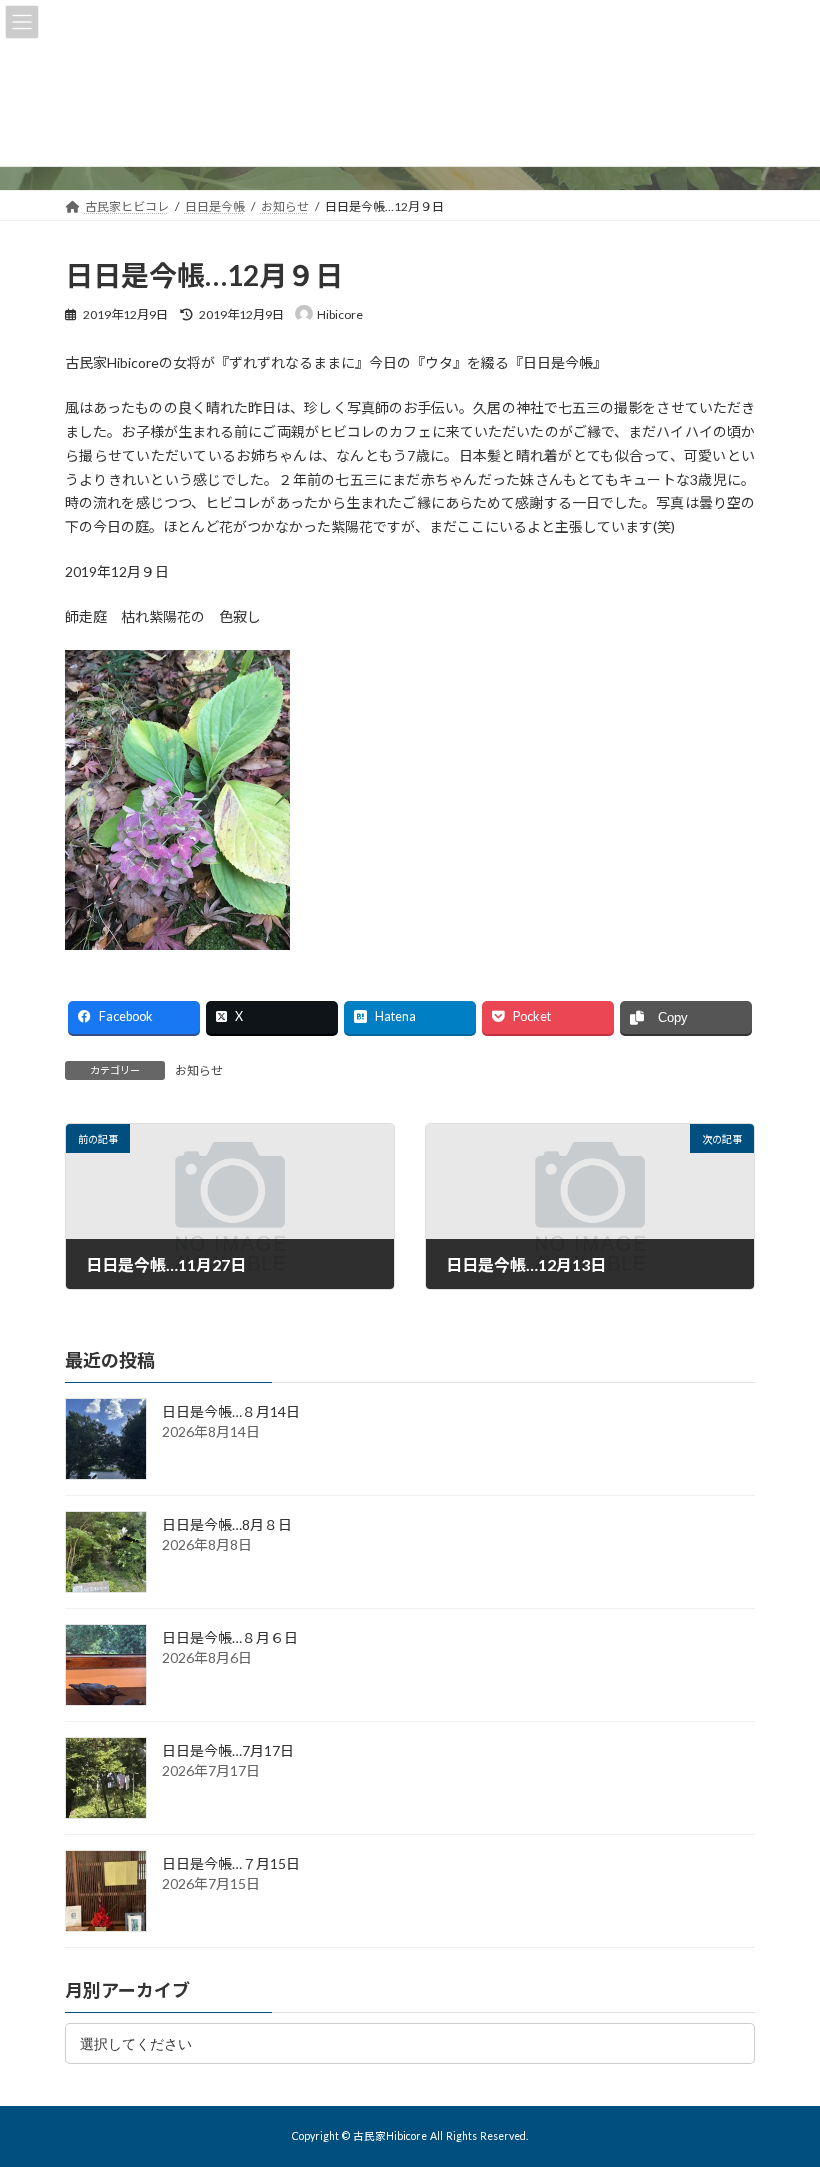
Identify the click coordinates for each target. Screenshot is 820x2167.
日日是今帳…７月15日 (231, 1863)
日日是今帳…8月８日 (227, 1524)
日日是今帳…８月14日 (231, 1411)
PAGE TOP (782, 2081)
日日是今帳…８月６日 (230, 1637)
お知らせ (199, 1070)
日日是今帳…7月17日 (228, 1750)
